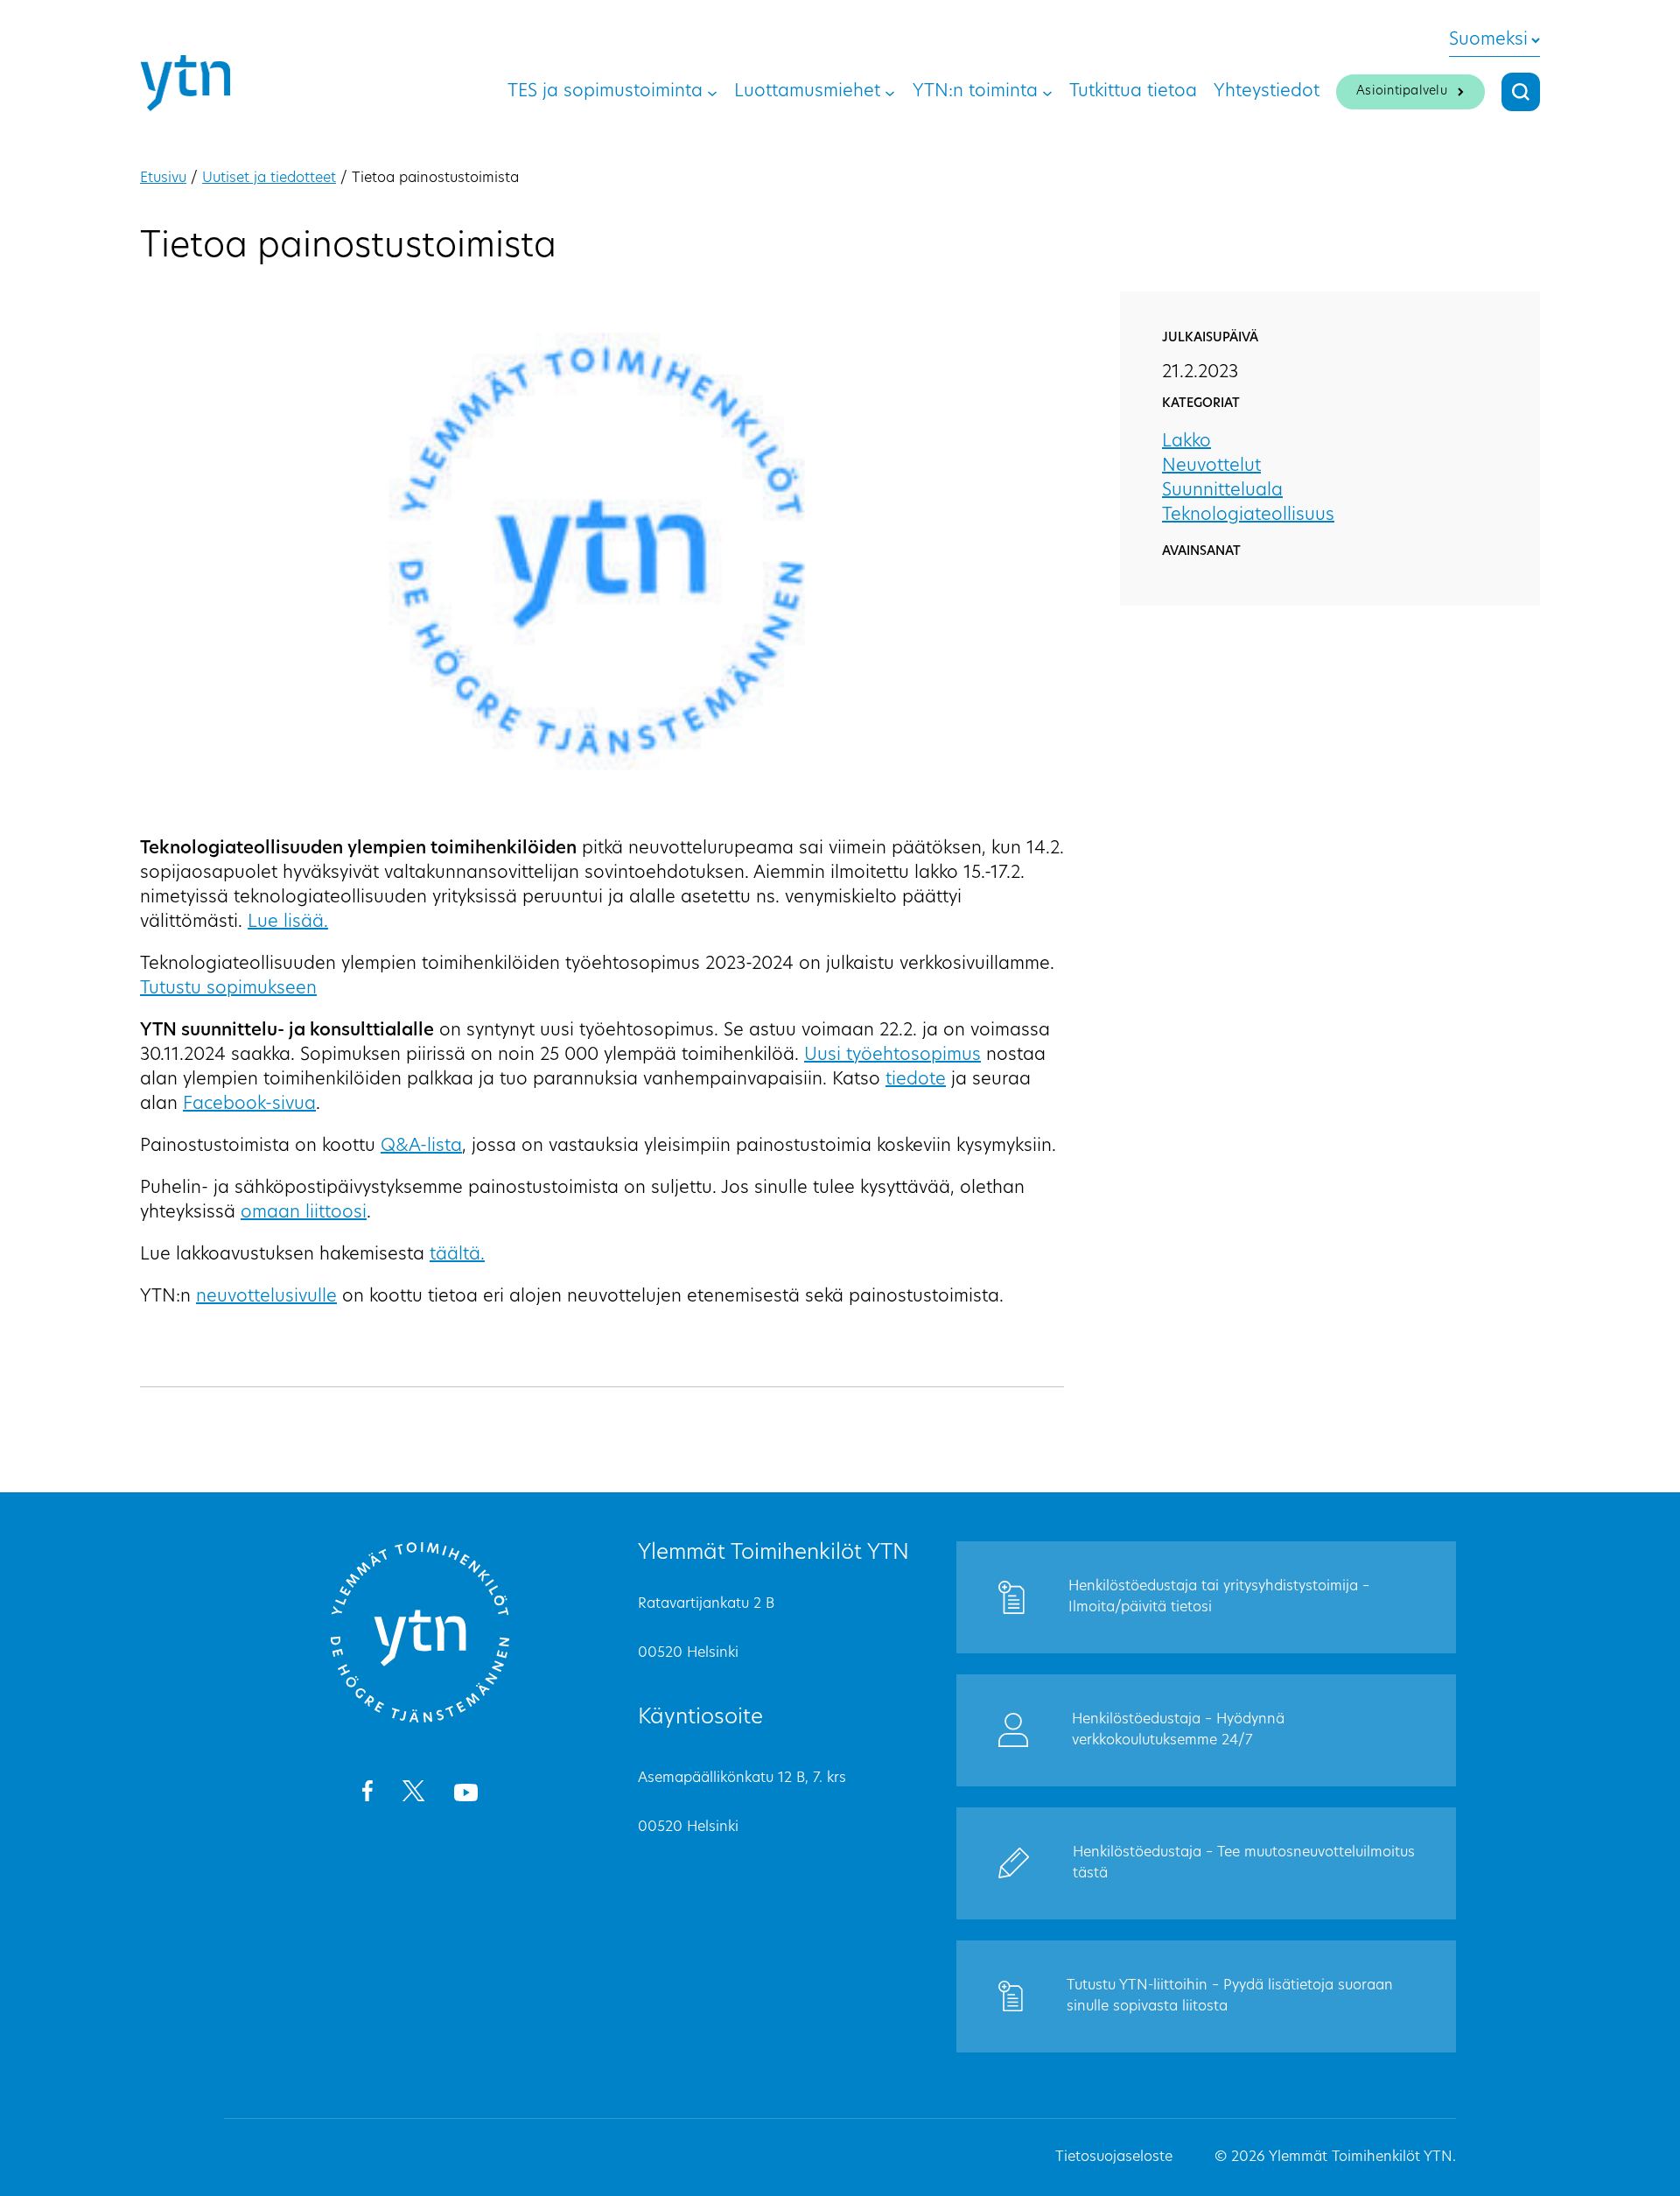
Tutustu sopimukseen (228, 989)
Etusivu (163, 179)
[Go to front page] (420, 1720)
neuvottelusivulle (266, 1297)
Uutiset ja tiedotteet (269, 179)
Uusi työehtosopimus (892, 1056)
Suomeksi (1488, 40)
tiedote (916, 1080)
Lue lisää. (288, 923)
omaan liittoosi (304, 1213)
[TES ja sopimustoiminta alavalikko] (712, 92)
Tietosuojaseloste (1114, 2157)
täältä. (457, 1255)
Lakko (1186, 442)
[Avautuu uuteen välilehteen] (367, 1794)
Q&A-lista (421, 1147)
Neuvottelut (1211, 467)
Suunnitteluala (1222, 491)
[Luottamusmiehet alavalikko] (890, 92)
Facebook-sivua (249, 1105)
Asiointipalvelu (1402, 91)
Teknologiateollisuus (1248, 516)
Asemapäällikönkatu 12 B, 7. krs (742, 1779)
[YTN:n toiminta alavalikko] (1047, 92)
